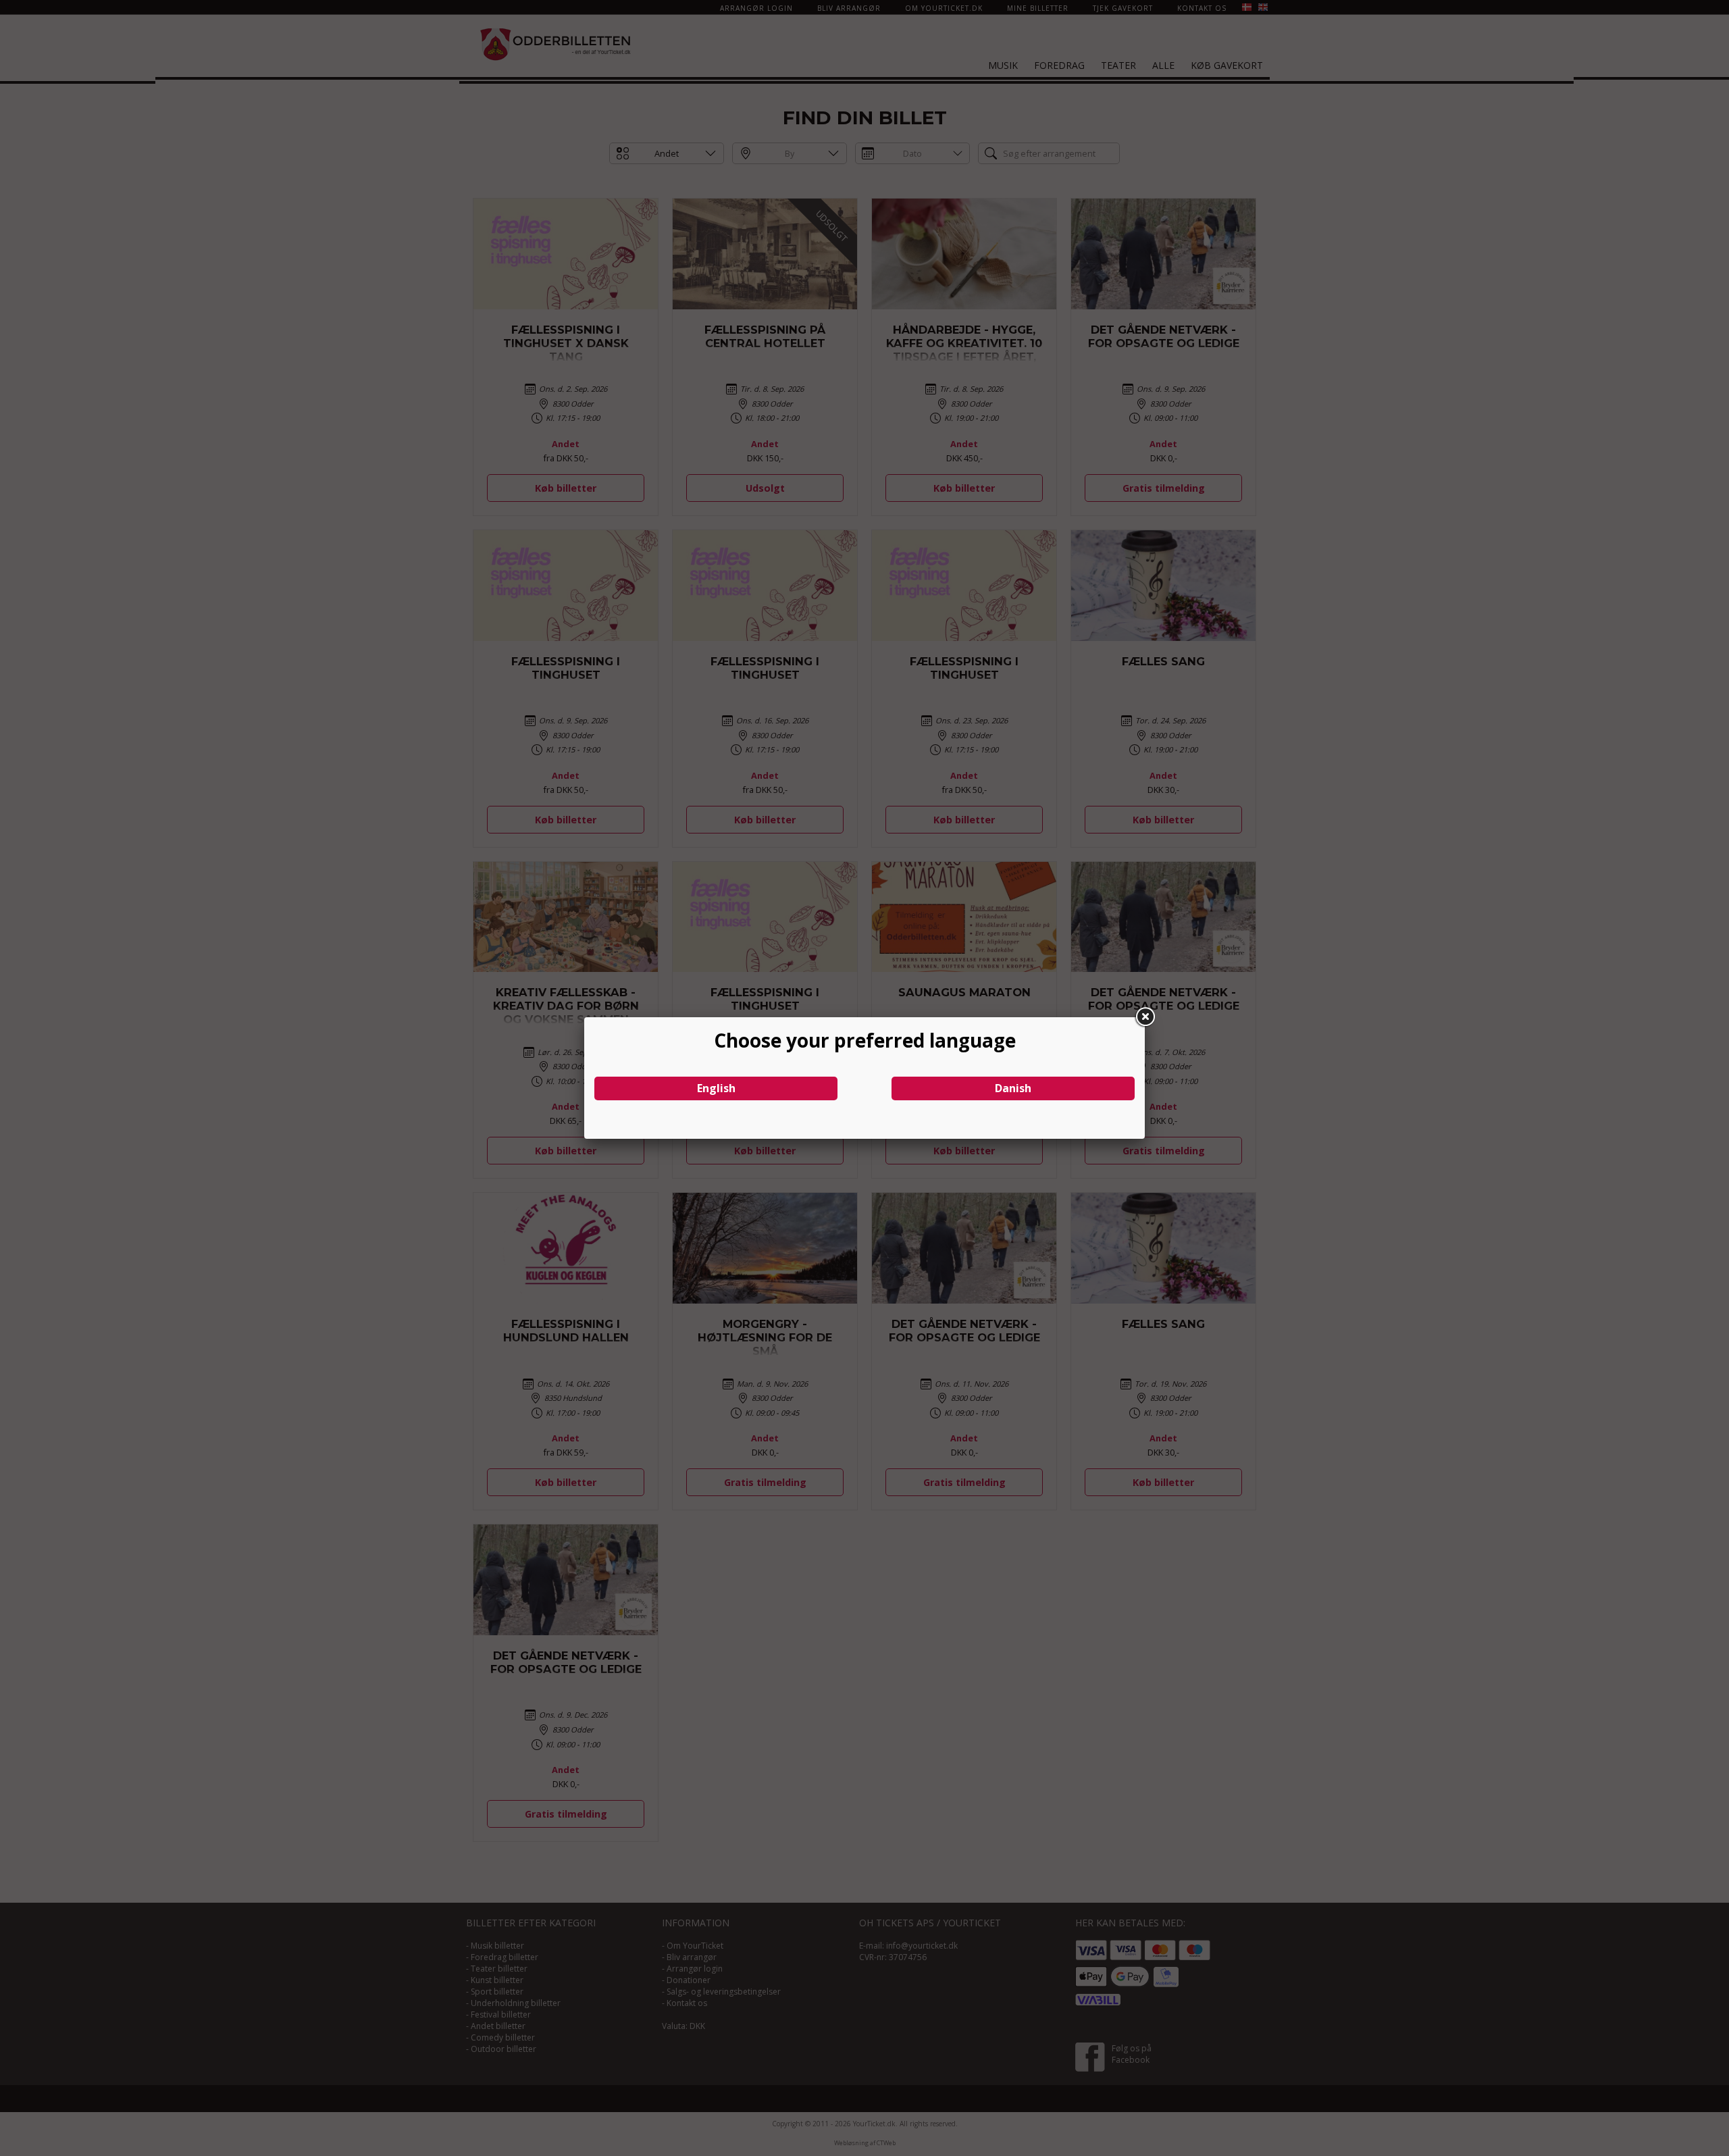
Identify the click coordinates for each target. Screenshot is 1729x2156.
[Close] (1145, 1017)
